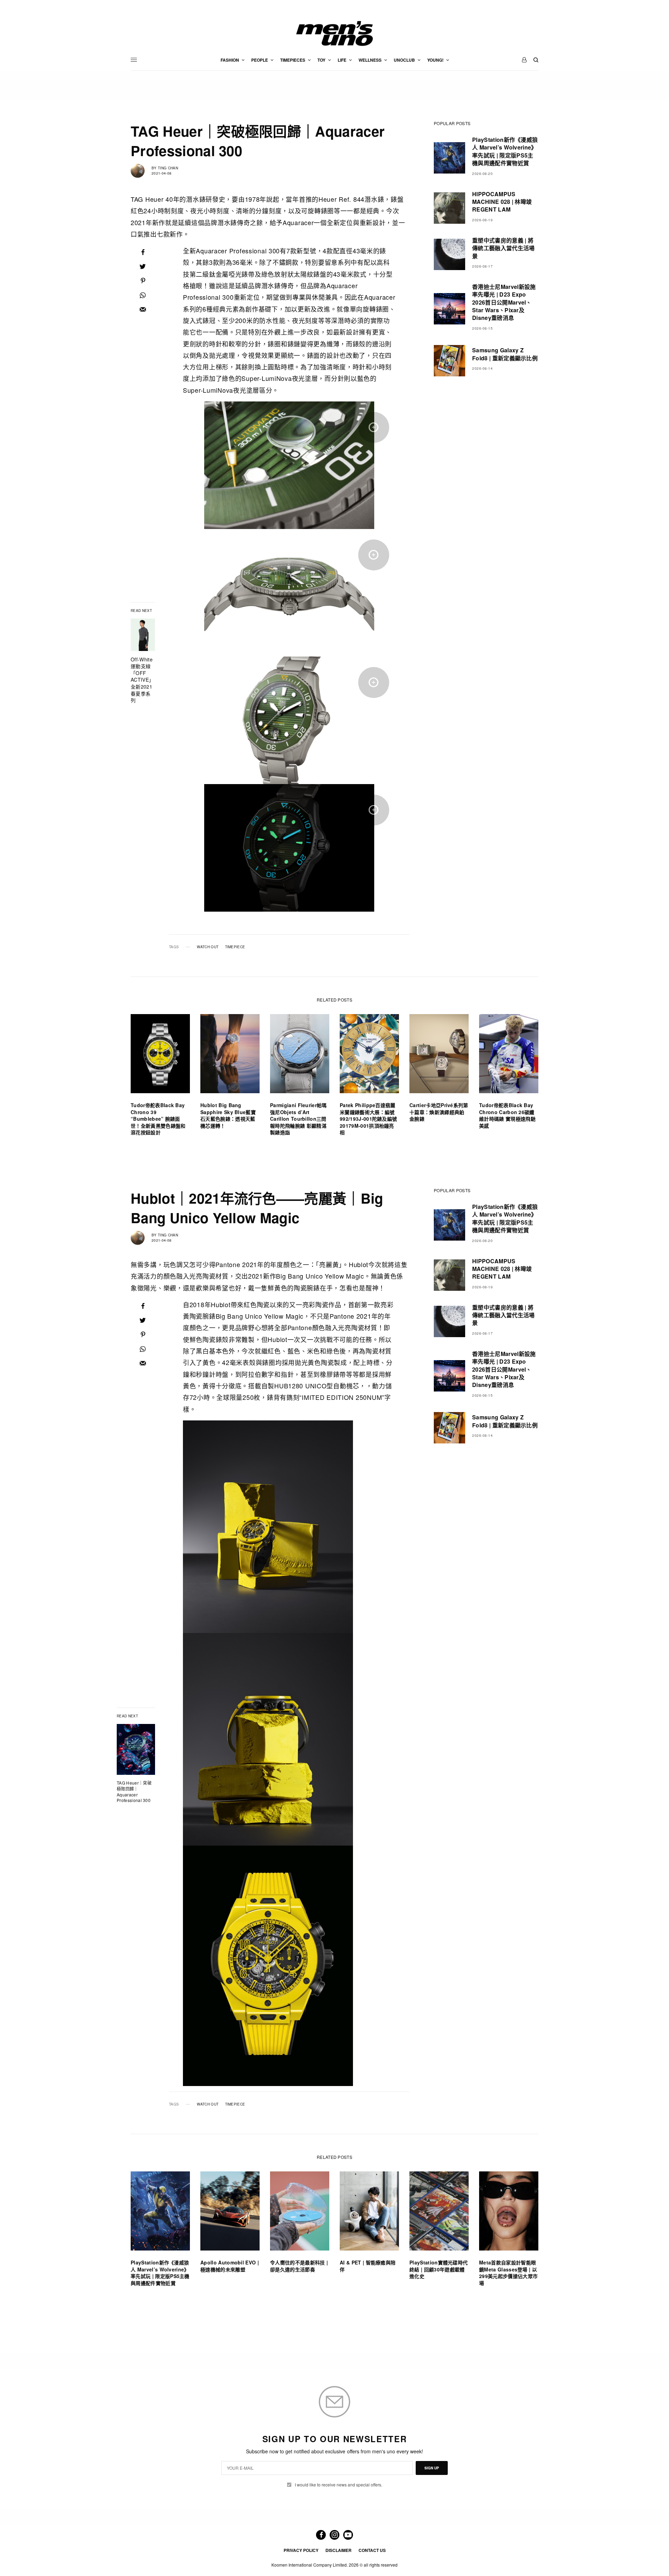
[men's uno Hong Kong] (334, 33)
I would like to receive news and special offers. (339, 2485)
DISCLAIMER (339, 2550)
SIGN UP (432, 2468)
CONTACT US (372, 2550)
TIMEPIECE (235, 947)
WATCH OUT (208, 947)
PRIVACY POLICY (301, 2550)
